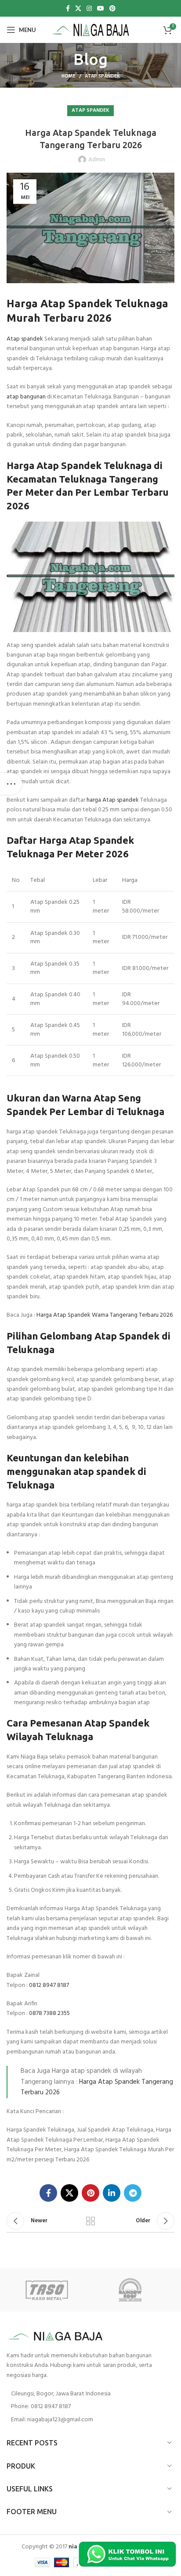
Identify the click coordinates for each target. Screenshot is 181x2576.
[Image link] (55, 2336)
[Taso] (49, 2290)
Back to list (90, 2221)
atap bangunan (26, 397)
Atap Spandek (102, 76)
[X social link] (78, 8)
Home (69, 76)
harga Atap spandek (113, 800)
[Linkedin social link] (112, 2193)
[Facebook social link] (68, 8)
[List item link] (90, 2407)
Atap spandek (25, 339)
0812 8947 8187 (49, 1985)
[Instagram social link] (89, 8)
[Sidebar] (11, 784)
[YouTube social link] (101, 8)
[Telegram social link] (133, 2193)
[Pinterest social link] (112, 8)
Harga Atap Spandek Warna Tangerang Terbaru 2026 (105, 1315)
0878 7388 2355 (49, 2013)
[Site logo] (91, 30)
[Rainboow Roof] (132, 2290)
